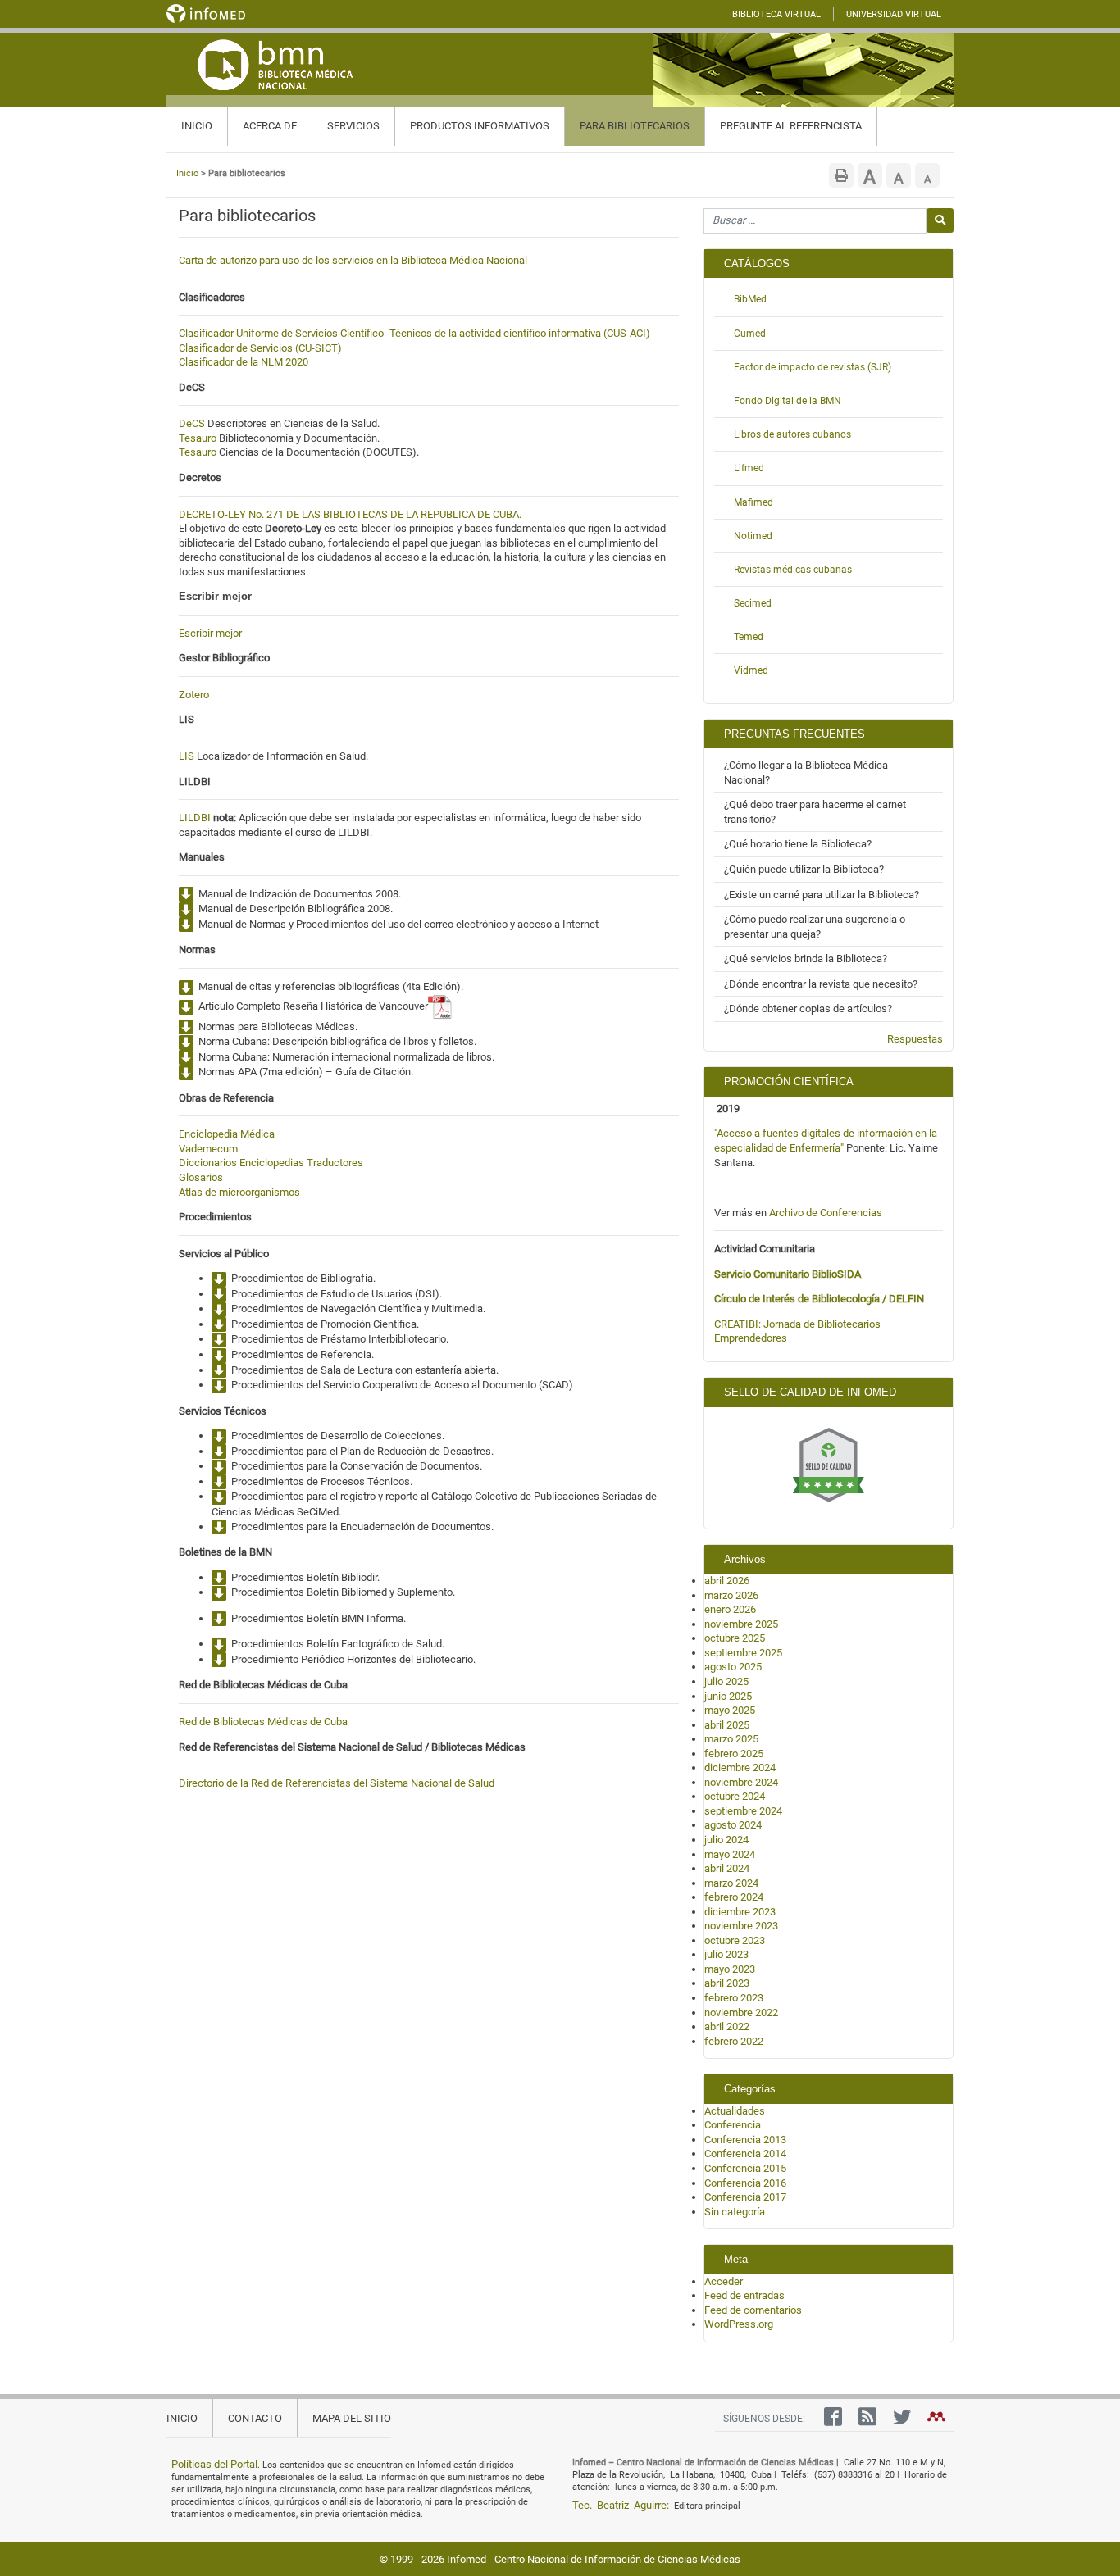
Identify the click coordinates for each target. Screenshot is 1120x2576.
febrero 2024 (734, 1897)
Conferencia (733, 2125)
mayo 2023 (730, 1969)
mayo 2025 (730, 1710)
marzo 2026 (731, 1595)
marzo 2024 (731, 1883)
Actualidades (735, 2111)
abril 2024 (727, 1868)
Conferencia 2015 (745, 2168)
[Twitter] (898, 2420)
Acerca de (270, 126)
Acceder (724, 2281)
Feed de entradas (744, 2295)
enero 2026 (730, 1609)
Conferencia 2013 (745, 2140)
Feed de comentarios (753, 2310)
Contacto (255, 2418)
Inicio (197, 126)
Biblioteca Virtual (776, 14)
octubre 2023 (735, 1940)
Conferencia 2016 (745, 2183)
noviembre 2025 (741, 1624)
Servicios (353, 126)
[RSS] (863, 2420)
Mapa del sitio (352, 2418)
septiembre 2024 (743, 1811)
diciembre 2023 (740, 1912)
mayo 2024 (730, 1854)
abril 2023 (727, 1983)
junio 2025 (728, 1696)
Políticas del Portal (214, 2464)
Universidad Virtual (894, 14)
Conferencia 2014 (745, 2153)
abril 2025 (727, 1725)
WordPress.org (739, 2324)
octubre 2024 (735, 1796)
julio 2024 (726, 1840)
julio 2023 (726, 1954)
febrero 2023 (734, 1998)
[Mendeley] (932, 2420)
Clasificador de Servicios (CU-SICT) (260, 348)
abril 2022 (727, 2026)
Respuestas (915, 1039)
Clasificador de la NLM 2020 (244, 362)
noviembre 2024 (741, 1782)
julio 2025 (726, 1681)
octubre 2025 (735, 1638)
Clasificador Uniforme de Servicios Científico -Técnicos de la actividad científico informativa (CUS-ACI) (414, 333)
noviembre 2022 (741, 2013)
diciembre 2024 (740, 1767)
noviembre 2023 (741, 1926)
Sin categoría (735, 2212)
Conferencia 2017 (745, 2197)
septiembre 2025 (743, 1653)
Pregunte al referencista (791, 126)
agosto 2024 (733, 1825)
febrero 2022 (734, 2041)
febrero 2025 (734, 1754)
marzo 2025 (731, 1739)
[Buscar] (940, 220)
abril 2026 (727, 1581)
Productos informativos (480, 126)
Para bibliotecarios (635, 126)
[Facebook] (829, 2420)
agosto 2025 (733, 1667)
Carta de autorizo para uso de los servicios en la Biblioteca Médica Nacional (353, 260)
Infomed (467, 2559)
